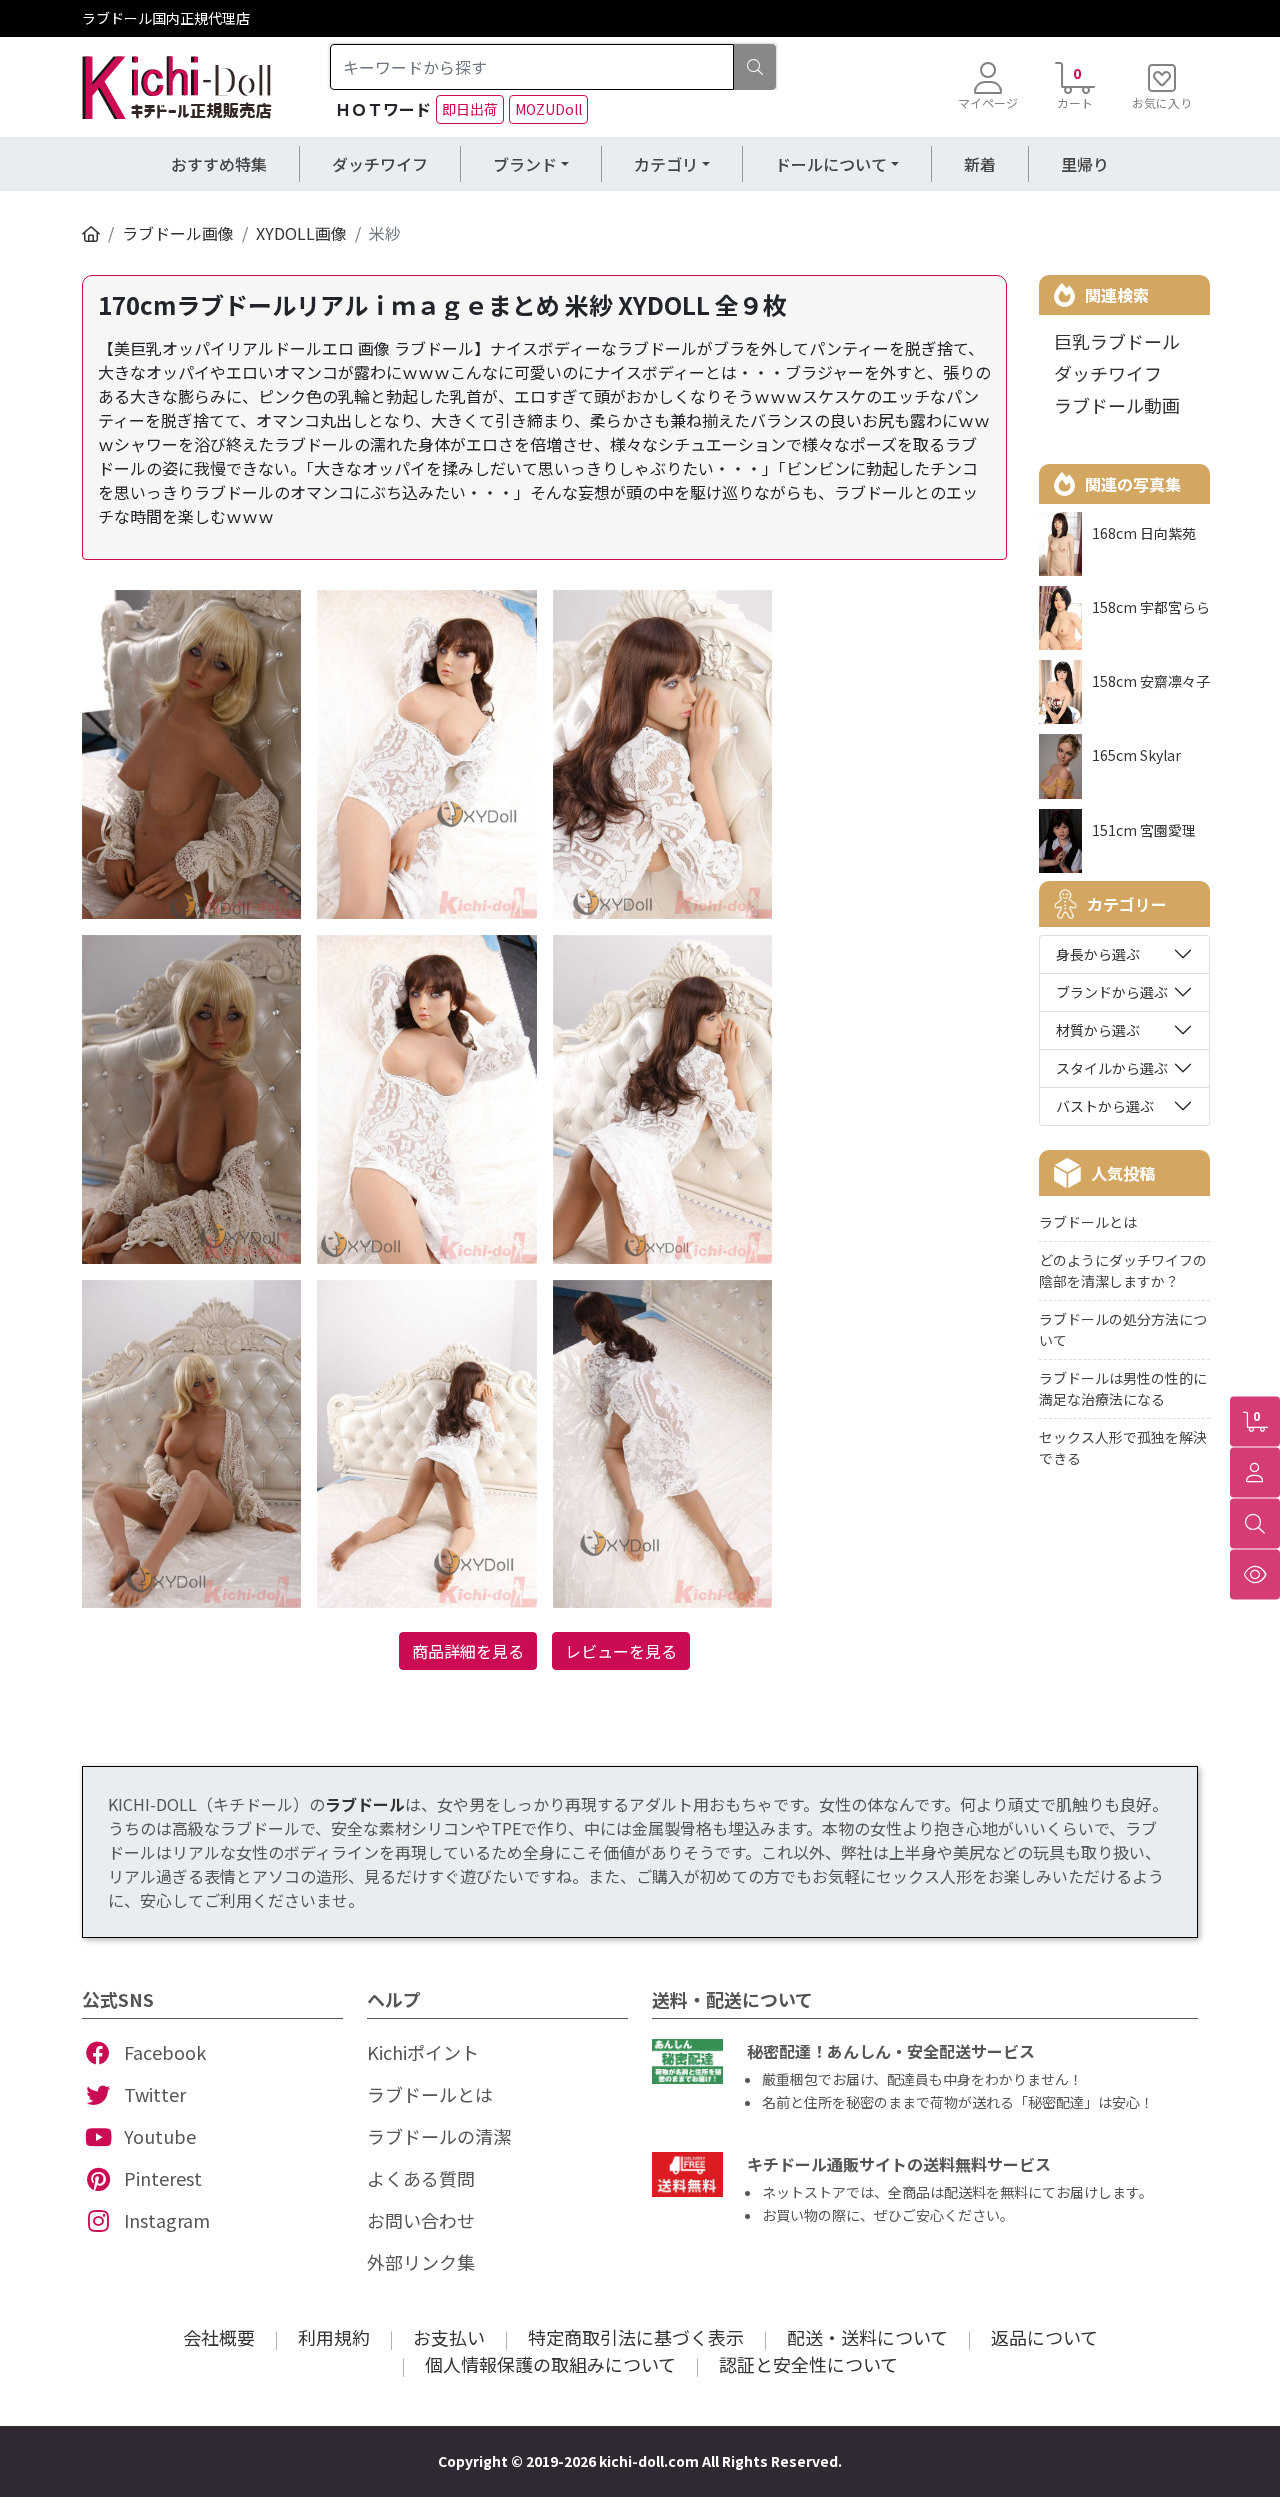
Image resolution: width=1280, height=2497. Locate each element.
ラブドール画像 (178, 233)
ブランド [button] (525, 164)
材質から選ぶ (1098, 1030)
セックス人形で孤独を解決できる (1123, 1447)
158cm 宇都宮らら (1151, 607)
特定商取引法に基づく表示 (636, 2337)
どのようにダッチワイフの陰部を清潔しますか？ (1123, 1270)
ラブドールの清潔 (439, 2136)
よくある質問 (421, 2178)
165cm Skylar (1136, 755)
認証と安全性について (808, 2364)
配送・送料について (867, 2337)
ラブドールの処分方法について (1123, 1329)
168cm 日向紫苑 (1144, 533)
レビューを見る (621, 1651)
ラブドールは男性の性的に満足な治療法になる (1123, 1388)
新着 (980, 164)
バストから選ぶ (1105, 1106)
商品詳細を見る (468, 1651)
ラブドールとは (1088, 1222)
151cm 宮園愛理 (1144, 830)
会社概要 (219, 2337)
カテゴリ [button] (666, 164)
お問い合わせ (421, 2220)
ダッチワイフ (380, 164)
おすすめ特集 (219, 164)
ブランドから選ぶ (1112, 992)
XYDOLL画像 (301, 233)
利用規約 (334, 2337)
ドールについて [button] (831, 164)
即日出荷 (470, 109)
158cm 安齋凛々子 (1151, 681)
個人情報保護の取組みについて (550, 2364)
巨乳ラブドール (1117, 341)
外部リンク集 (421, 2262)
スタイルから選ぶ (1112, 1068)
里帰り (1085, 164)
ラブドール (365, 1804)
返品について (1044, 2337)
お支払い (449, 2337)
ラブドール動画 (1117, 405)
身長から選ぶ (1098, 954)
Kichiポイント (423, 2052)
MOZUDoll (548, 109)
